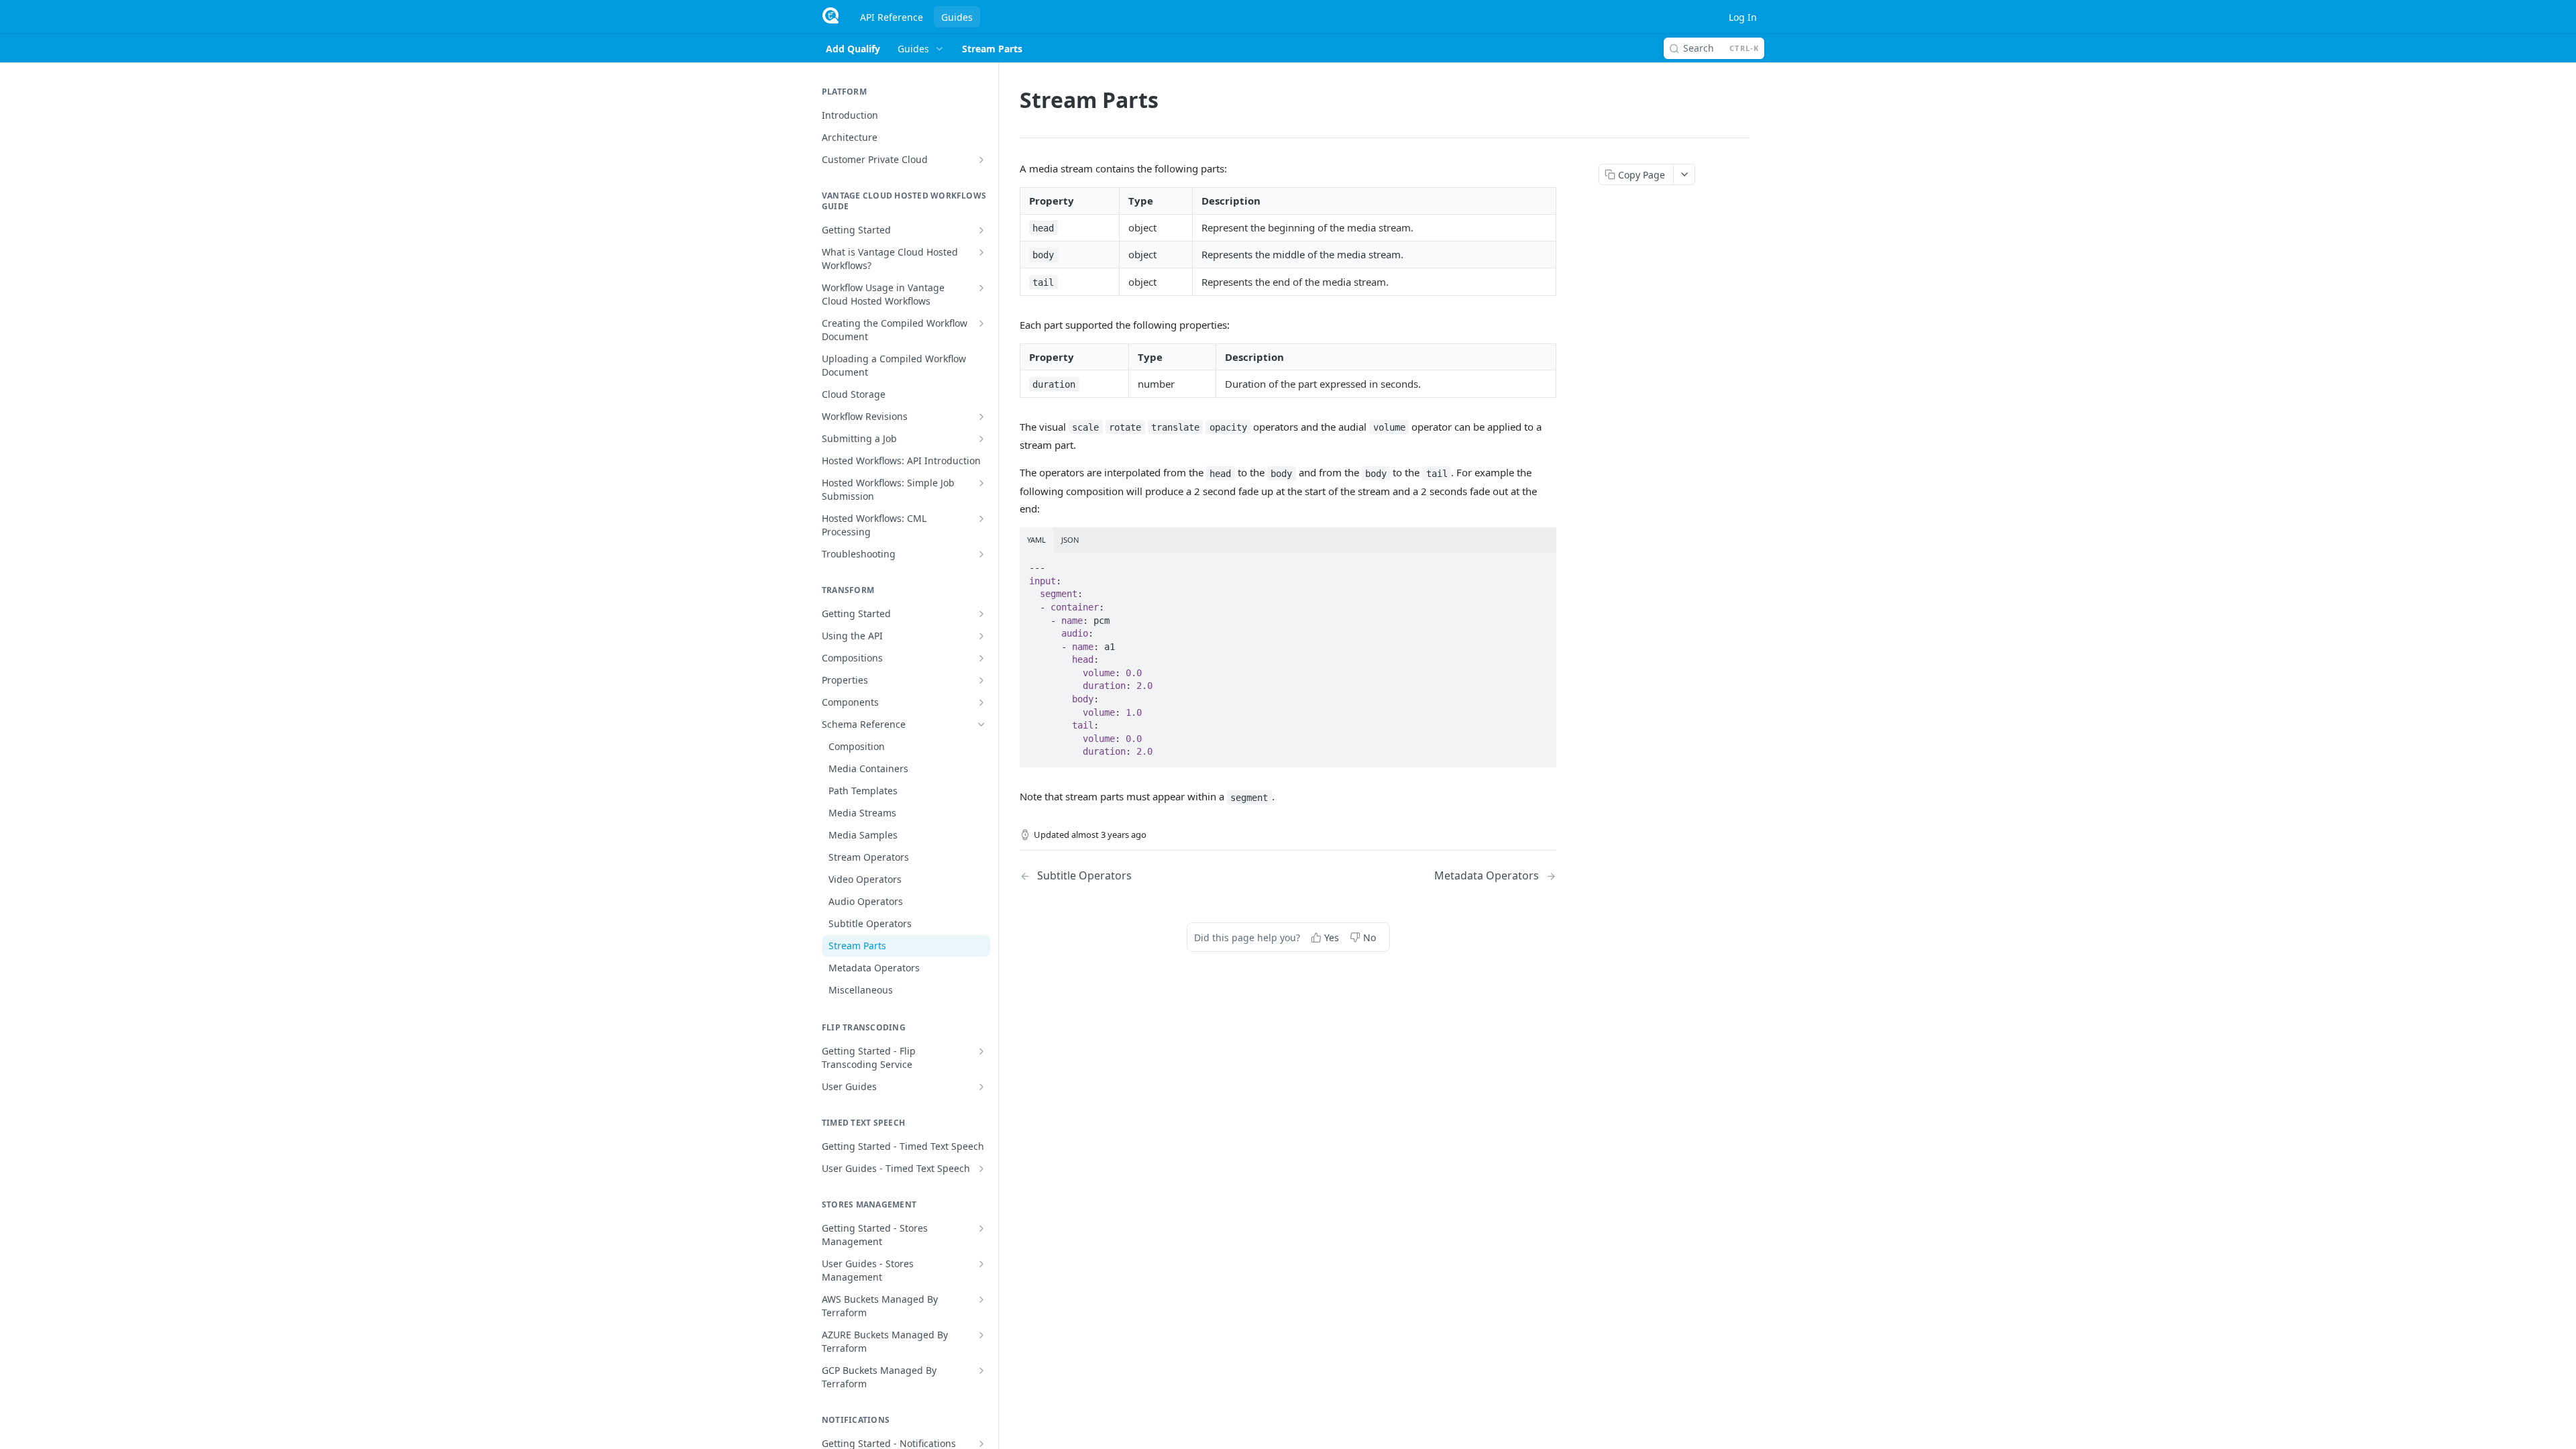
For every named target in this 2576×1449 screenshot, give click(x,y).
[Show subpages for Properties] (981, 680)
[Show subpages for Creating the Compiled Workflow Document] (981, 323)
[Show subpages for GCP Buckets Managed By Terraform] (981, 1371)
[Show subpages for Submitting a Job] (981, 439)
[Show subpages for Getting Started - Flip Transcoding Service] (981, 1051)
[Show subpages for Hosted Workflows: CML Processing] (981, 519)
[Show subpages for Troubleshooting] (981, 554)
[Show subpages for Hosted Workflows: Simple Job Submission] (981, 483)
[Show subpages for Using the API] (981, 636)
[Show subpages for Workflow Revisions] (981, 417)
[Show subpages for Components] (981, 702)
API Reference (892, 17)
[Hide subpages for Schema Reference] (981, 724)
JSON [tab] (1070, 540)
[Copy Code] (1540, 564)
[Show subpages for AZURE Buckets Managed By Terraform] (981, 1335)
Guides (957, 17)
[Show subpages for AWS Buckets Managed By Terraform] (981, 1299)
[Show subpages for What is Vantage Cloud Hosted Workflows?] (981, 252)
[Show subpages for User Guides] (981, 1087)
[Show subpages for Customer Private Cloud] (981, 160)
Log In (1743, 17)
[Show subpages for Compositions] (981, 658)
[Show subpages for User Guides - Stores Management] (981, 1264)
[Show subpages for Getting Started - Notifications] (981, 1444)
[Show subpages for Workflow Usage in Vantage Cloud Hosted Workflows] (981, 288)
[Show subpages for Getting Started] (981, 230)
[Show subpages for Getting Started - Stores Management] (981, 1228)
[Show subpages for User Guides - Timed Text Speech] (981, 1169)
